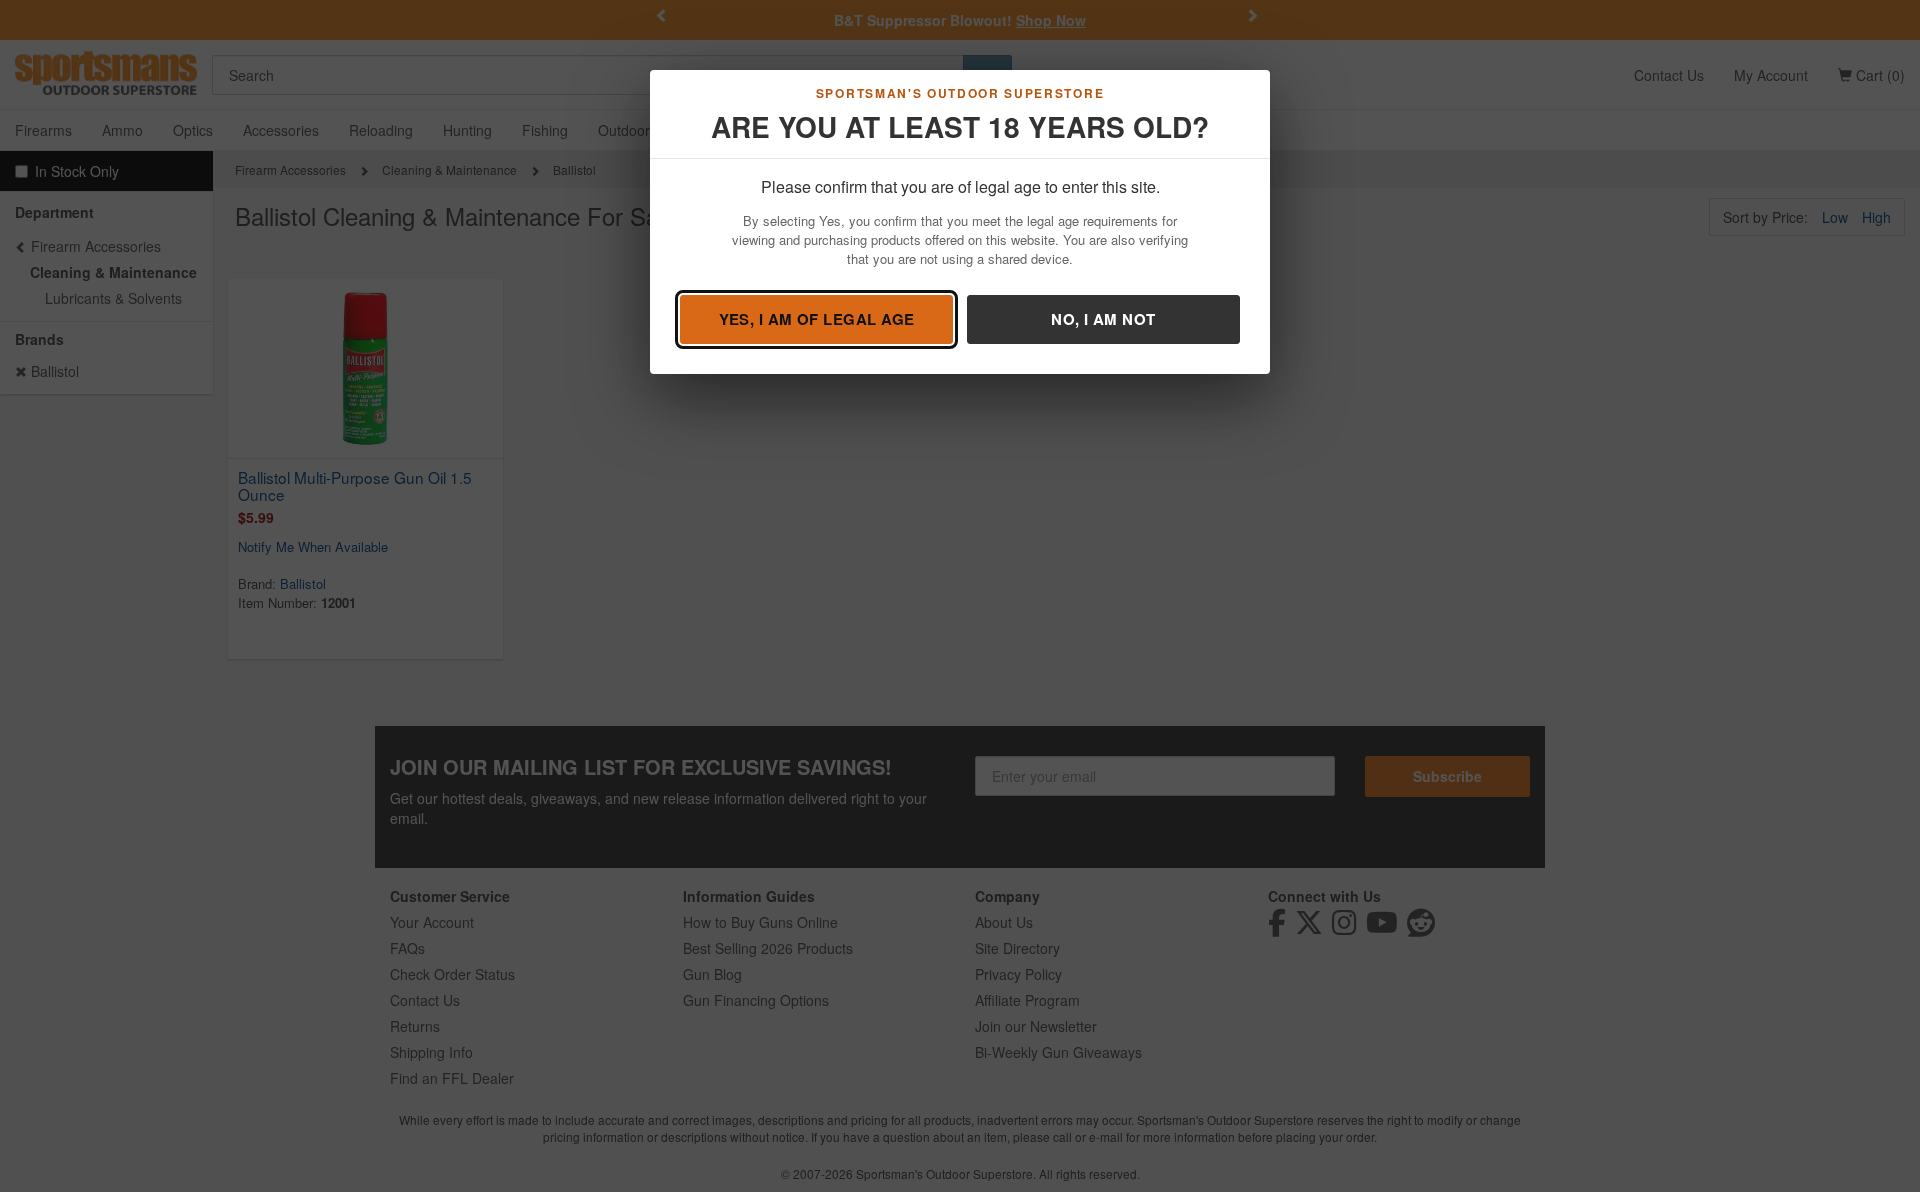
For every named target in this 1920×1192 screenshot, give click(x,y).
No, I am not (1103, 319)
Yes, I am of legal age (817, 319)
